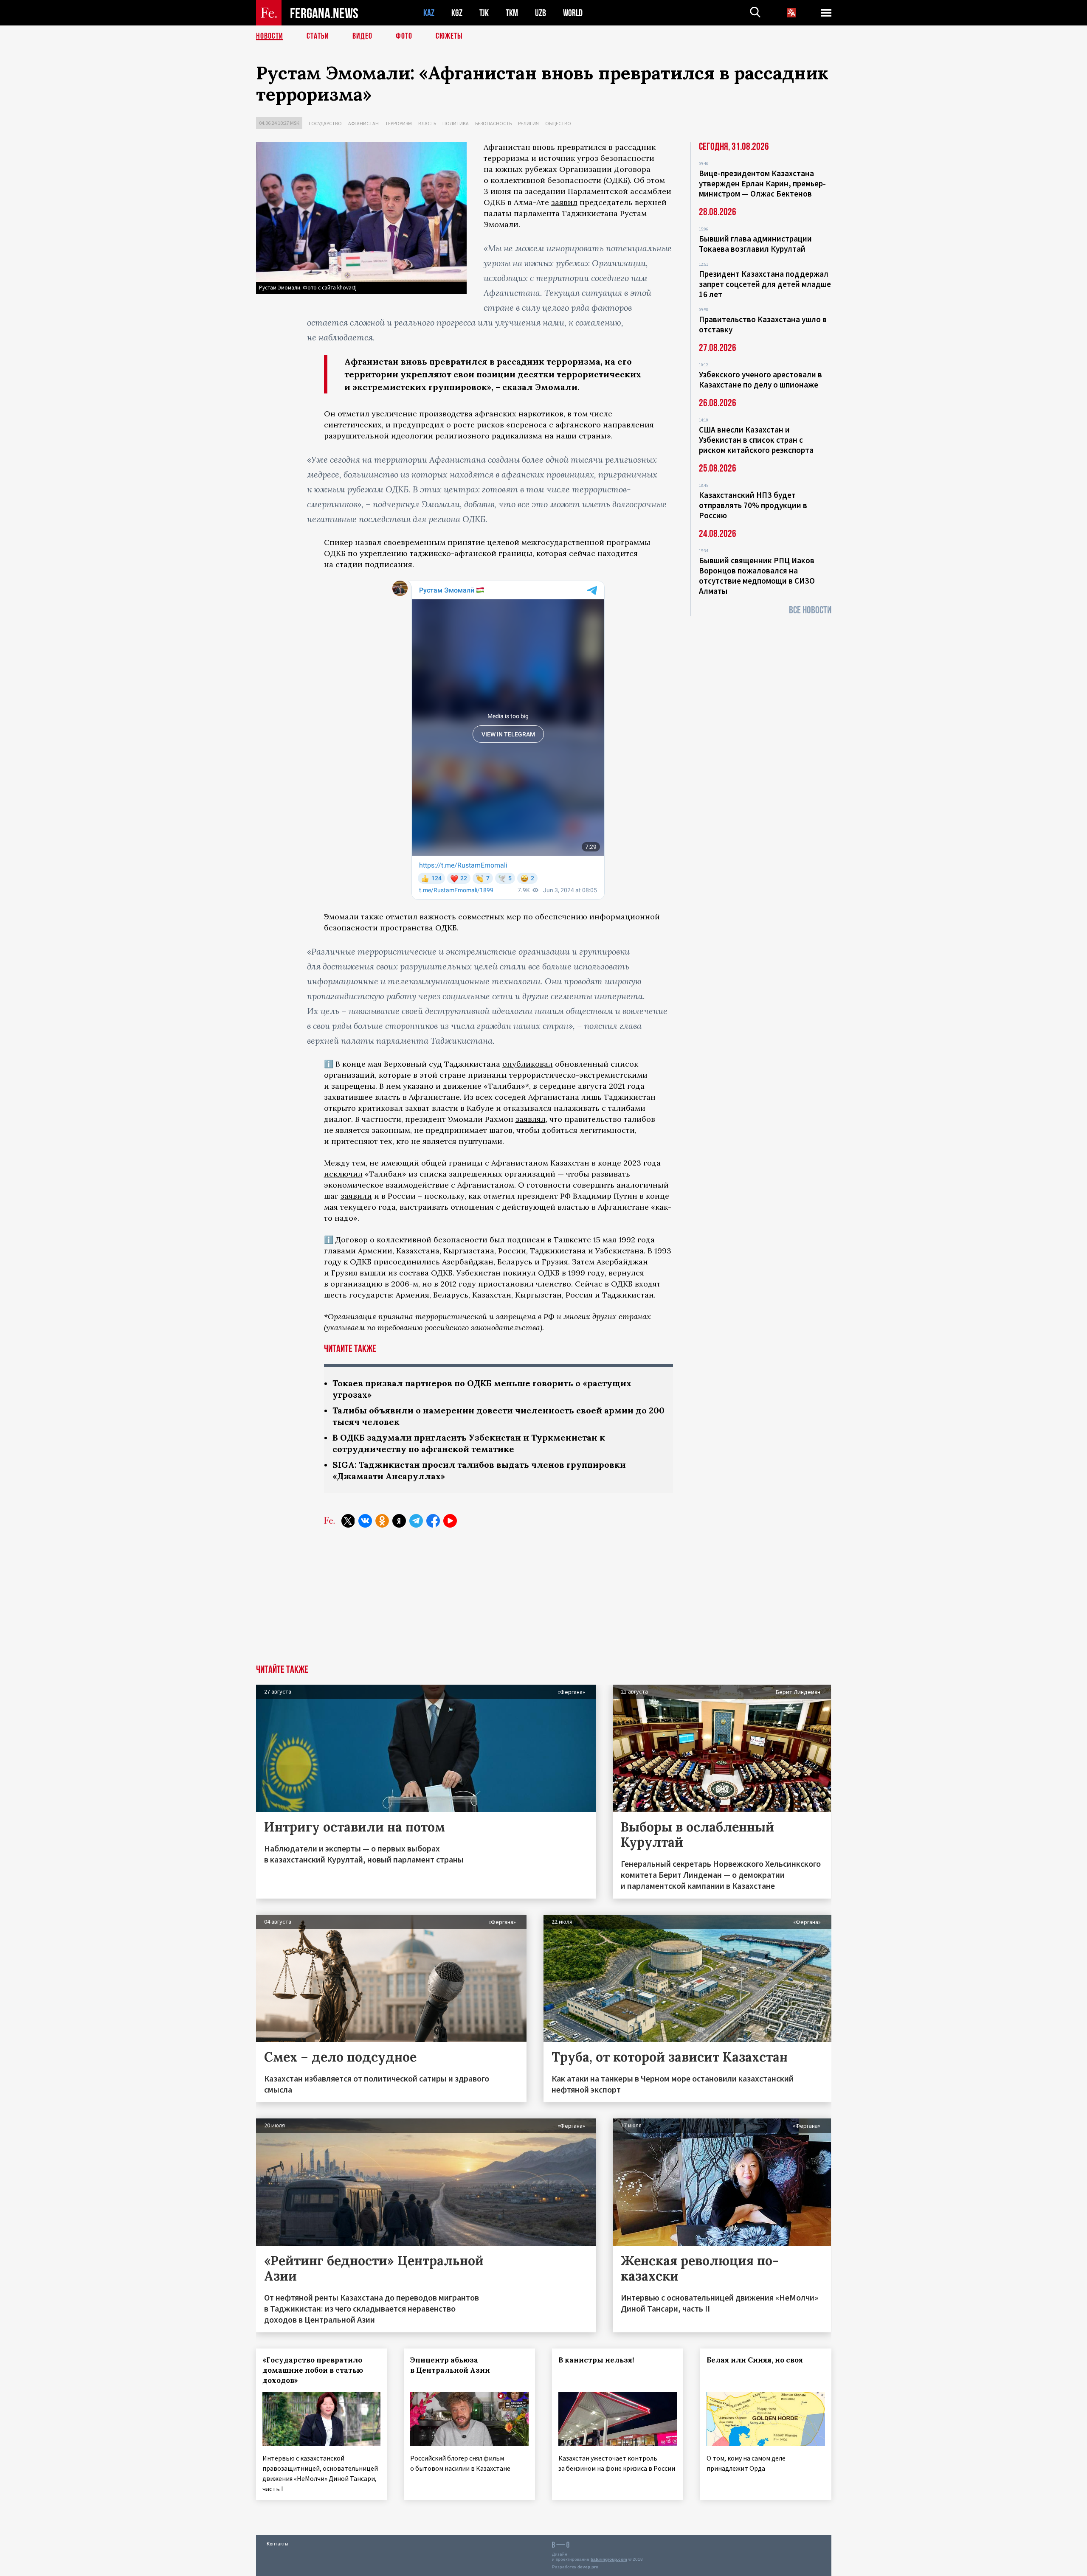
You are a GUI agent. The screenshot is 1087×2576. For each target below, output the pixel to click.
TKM (512, 13)
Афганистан (363, 123)
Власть (427, 123)
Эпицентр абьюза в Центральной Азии (450, 2365)
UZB (541, 13)
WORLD (573, 13)
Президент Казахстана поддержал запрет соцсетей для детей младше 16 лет (765, 284)
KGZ (457, 13)
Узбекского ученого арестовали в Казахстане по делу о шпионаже (760, 379)
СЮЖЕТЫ (449, 36)
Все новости (810, 610)
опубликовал (528, 1064)
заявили (356, 1196)
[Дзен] (399, 1521)
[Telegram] (416, 1521)
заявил (564, 202)
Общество (558, 123)
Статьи (318, 36)
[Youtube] (450, 1521)
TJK (484, 13)
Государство (325, 123)
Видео (362, 36)
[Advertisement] (543, 1601)
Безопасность (493, 123)
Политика (456, 123)
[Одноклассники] (382, 1521)
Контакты (277, 2544)
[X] (348, 1521)
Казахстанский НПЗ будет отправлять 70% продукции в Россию (753, 505)
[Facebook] (433, 1521)
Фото (404, 36)
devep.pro (588, 2567)
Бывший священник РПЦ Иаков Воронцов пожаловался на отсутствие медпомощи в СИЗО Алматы (757, 576)
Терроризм (398, 123)
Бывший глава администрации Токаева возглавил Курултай (755, 244)
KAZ (429, 13)
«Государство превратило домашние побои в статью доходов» (313, 2370)
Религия (528, 123)
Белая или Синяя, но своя (755, 2360)
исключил (343, 1174)
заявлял (531, 1119)
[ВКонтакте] (365, 1521)
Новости (270, 36)
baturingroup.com (609, 2559)
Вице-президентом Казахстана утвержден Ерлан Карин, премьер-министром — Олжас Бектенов (762, 183)
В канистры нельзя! (596, 2360)
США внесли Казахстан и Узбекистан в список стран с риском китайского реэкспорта (756, 440)
